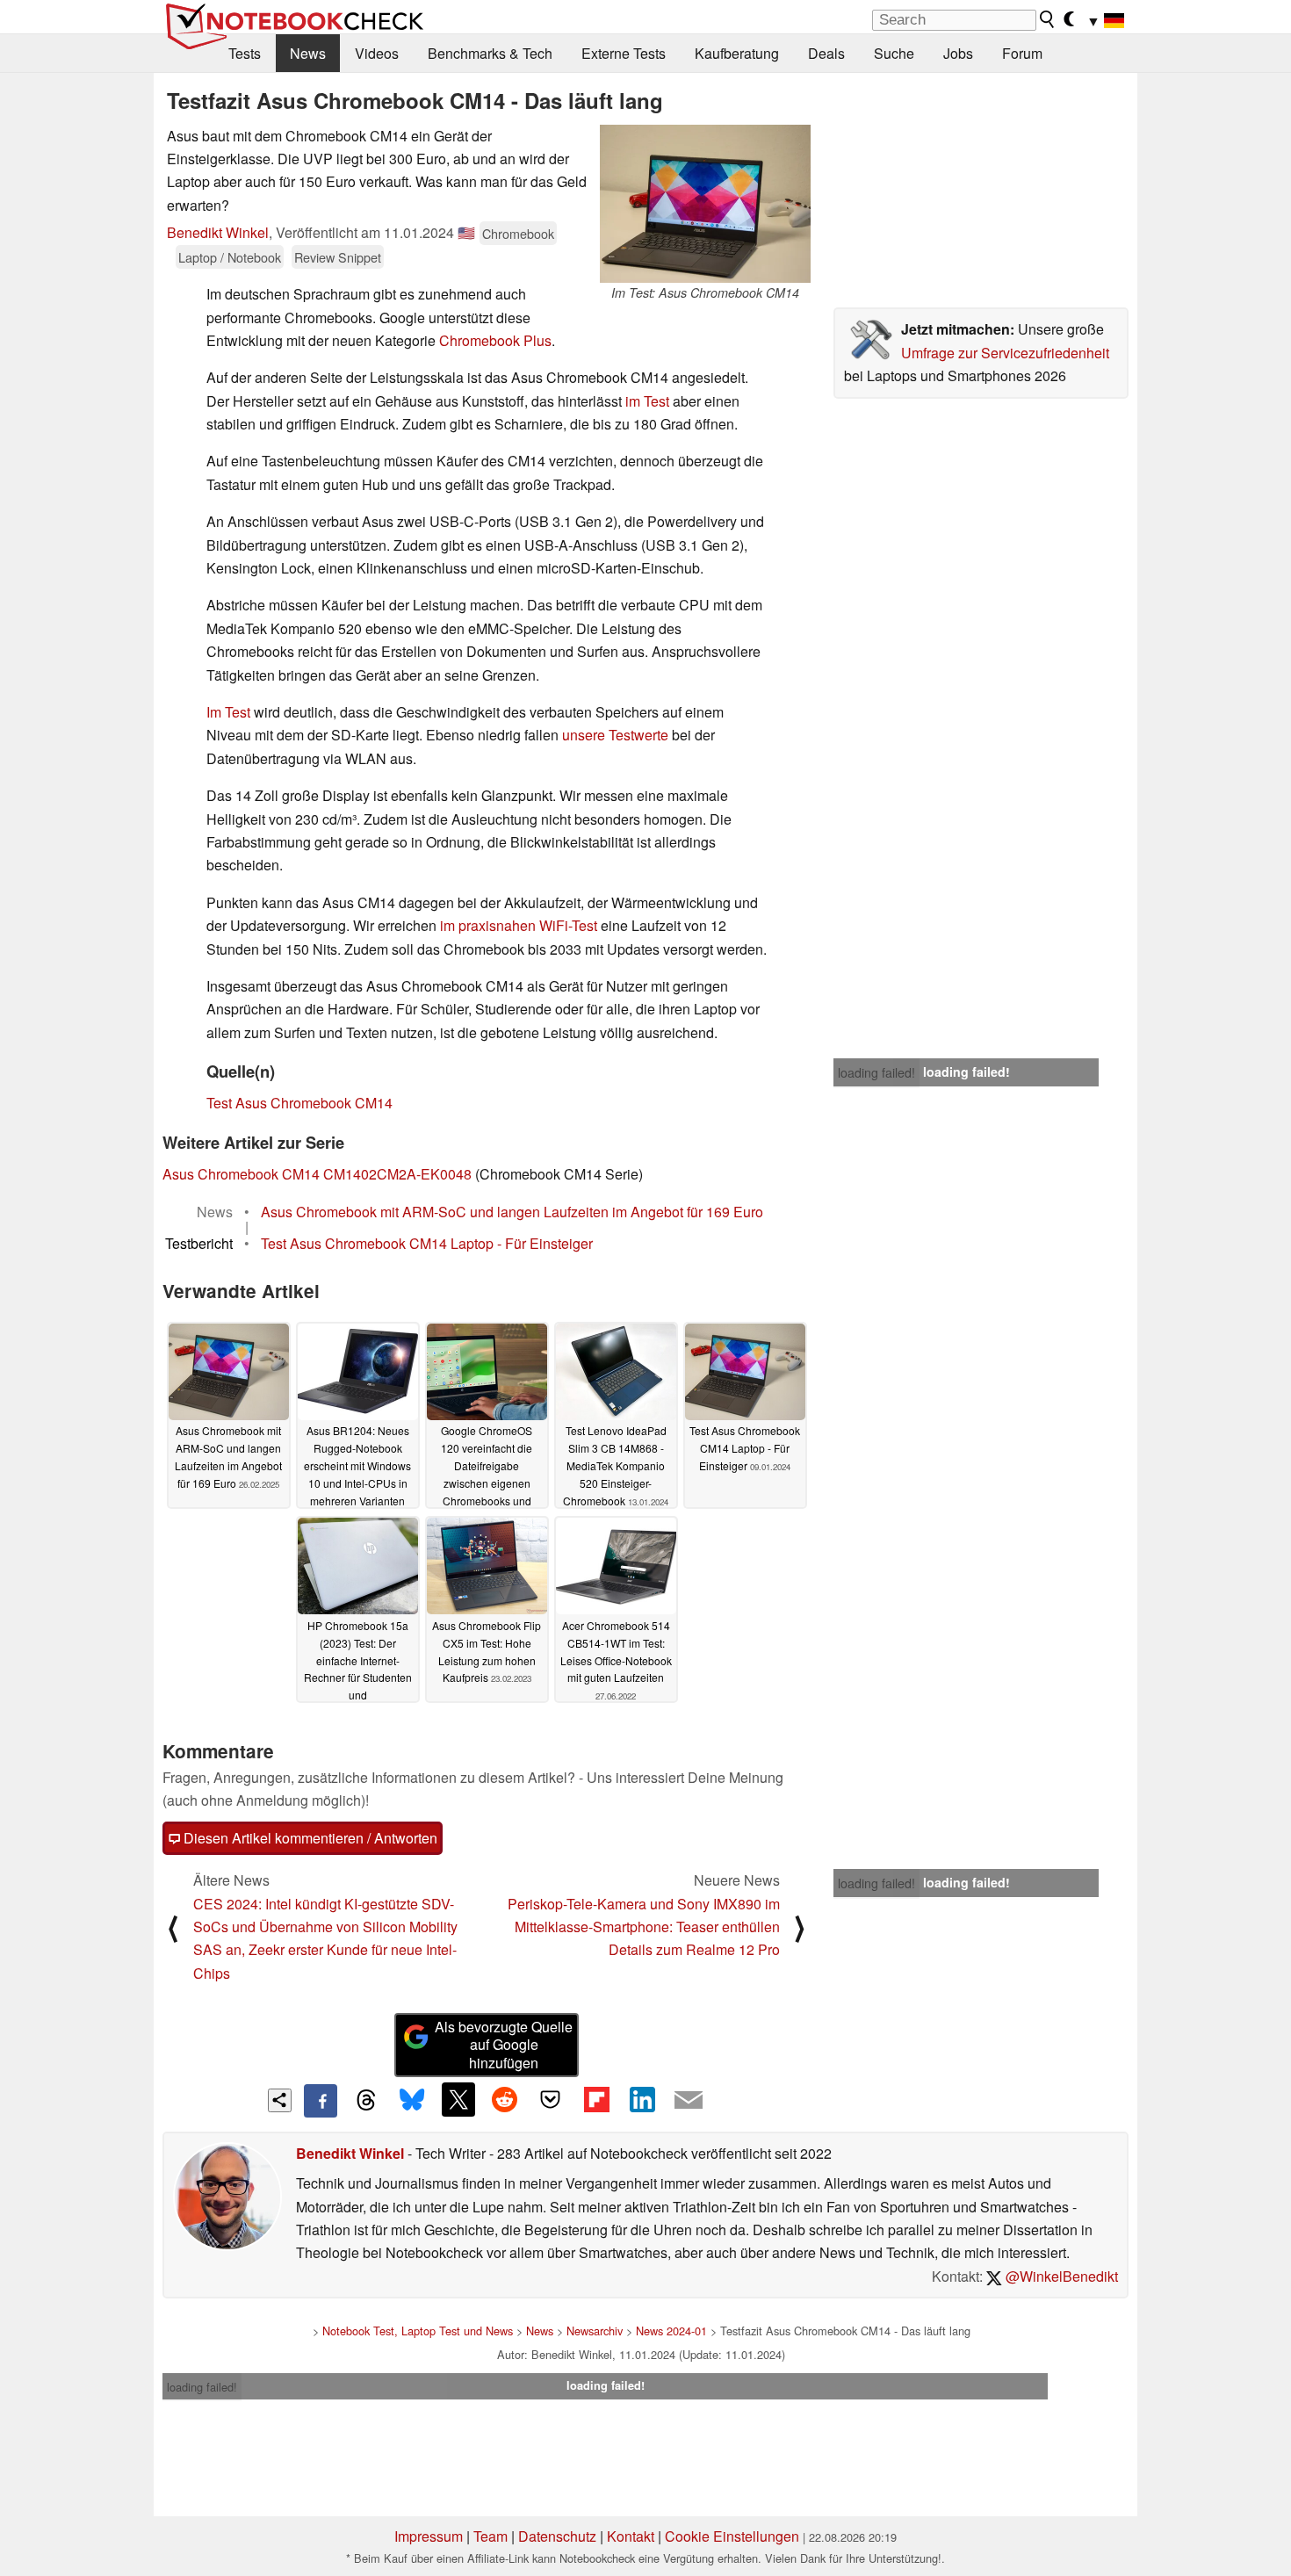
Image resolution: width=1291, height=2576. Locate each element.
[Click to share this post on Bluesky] (412, 2101)
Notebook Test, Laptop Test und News (418, 2331)
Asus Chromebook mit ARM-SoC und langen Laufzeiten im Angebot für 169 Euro (512, 1212)
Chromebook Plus (495, 340)
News (308, 53)
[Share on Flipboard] (596, 2099)
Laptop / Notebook (230, 257)
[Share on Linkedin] (642, 2099)
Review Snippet (338, 257)
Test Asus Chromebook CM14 (299, 1103)
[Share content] (280, 2100)
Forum (1022, 53)
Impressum (429, 2536)
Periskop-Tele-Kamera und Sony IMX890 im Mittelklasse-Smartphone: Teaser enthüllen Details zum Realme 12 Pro (644, 1927)
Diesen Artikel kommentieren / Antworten (309, 1838)
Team (490, 2536)
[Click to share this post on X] (458, 2099)
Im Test (228, 712)
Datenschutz (557, 2536)
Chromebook (518, 233)
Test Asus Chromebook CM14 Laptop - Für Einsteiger (427, 1243)
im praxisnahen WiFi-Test (519, 925)
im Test (647, 401)
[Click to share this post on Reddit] (504, 2099)
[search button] (1048, 19)
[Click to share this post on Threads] (366, 2101)
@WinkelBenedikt (1060, 2276)
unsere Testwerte (615, 735)
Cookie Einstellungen (732, 2536)
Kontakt (631, 2536)
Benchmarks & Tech (490, 53)
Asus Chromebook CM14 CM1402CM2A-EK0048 (317, 1174)
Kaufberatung (737, 53)
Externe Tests (624, 53)
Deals (826, 53)
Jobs (958, 53)
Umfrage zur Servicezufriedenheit (1005, 353)
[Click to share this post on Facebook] (321, 2101)
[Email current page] (689, 2101)
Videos (377, 53)
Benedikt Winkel (218, 232)
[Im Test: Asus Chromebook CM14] (705, 204)
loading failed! (876, 1072)
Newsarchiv (595, 2331)
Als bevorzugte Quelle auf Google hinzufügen (504, 2045)
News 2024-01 (671, 2331)
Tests (245, 53)
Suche (894, 53)
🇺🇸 (466, 232)
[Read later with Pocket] (551, 2099)
